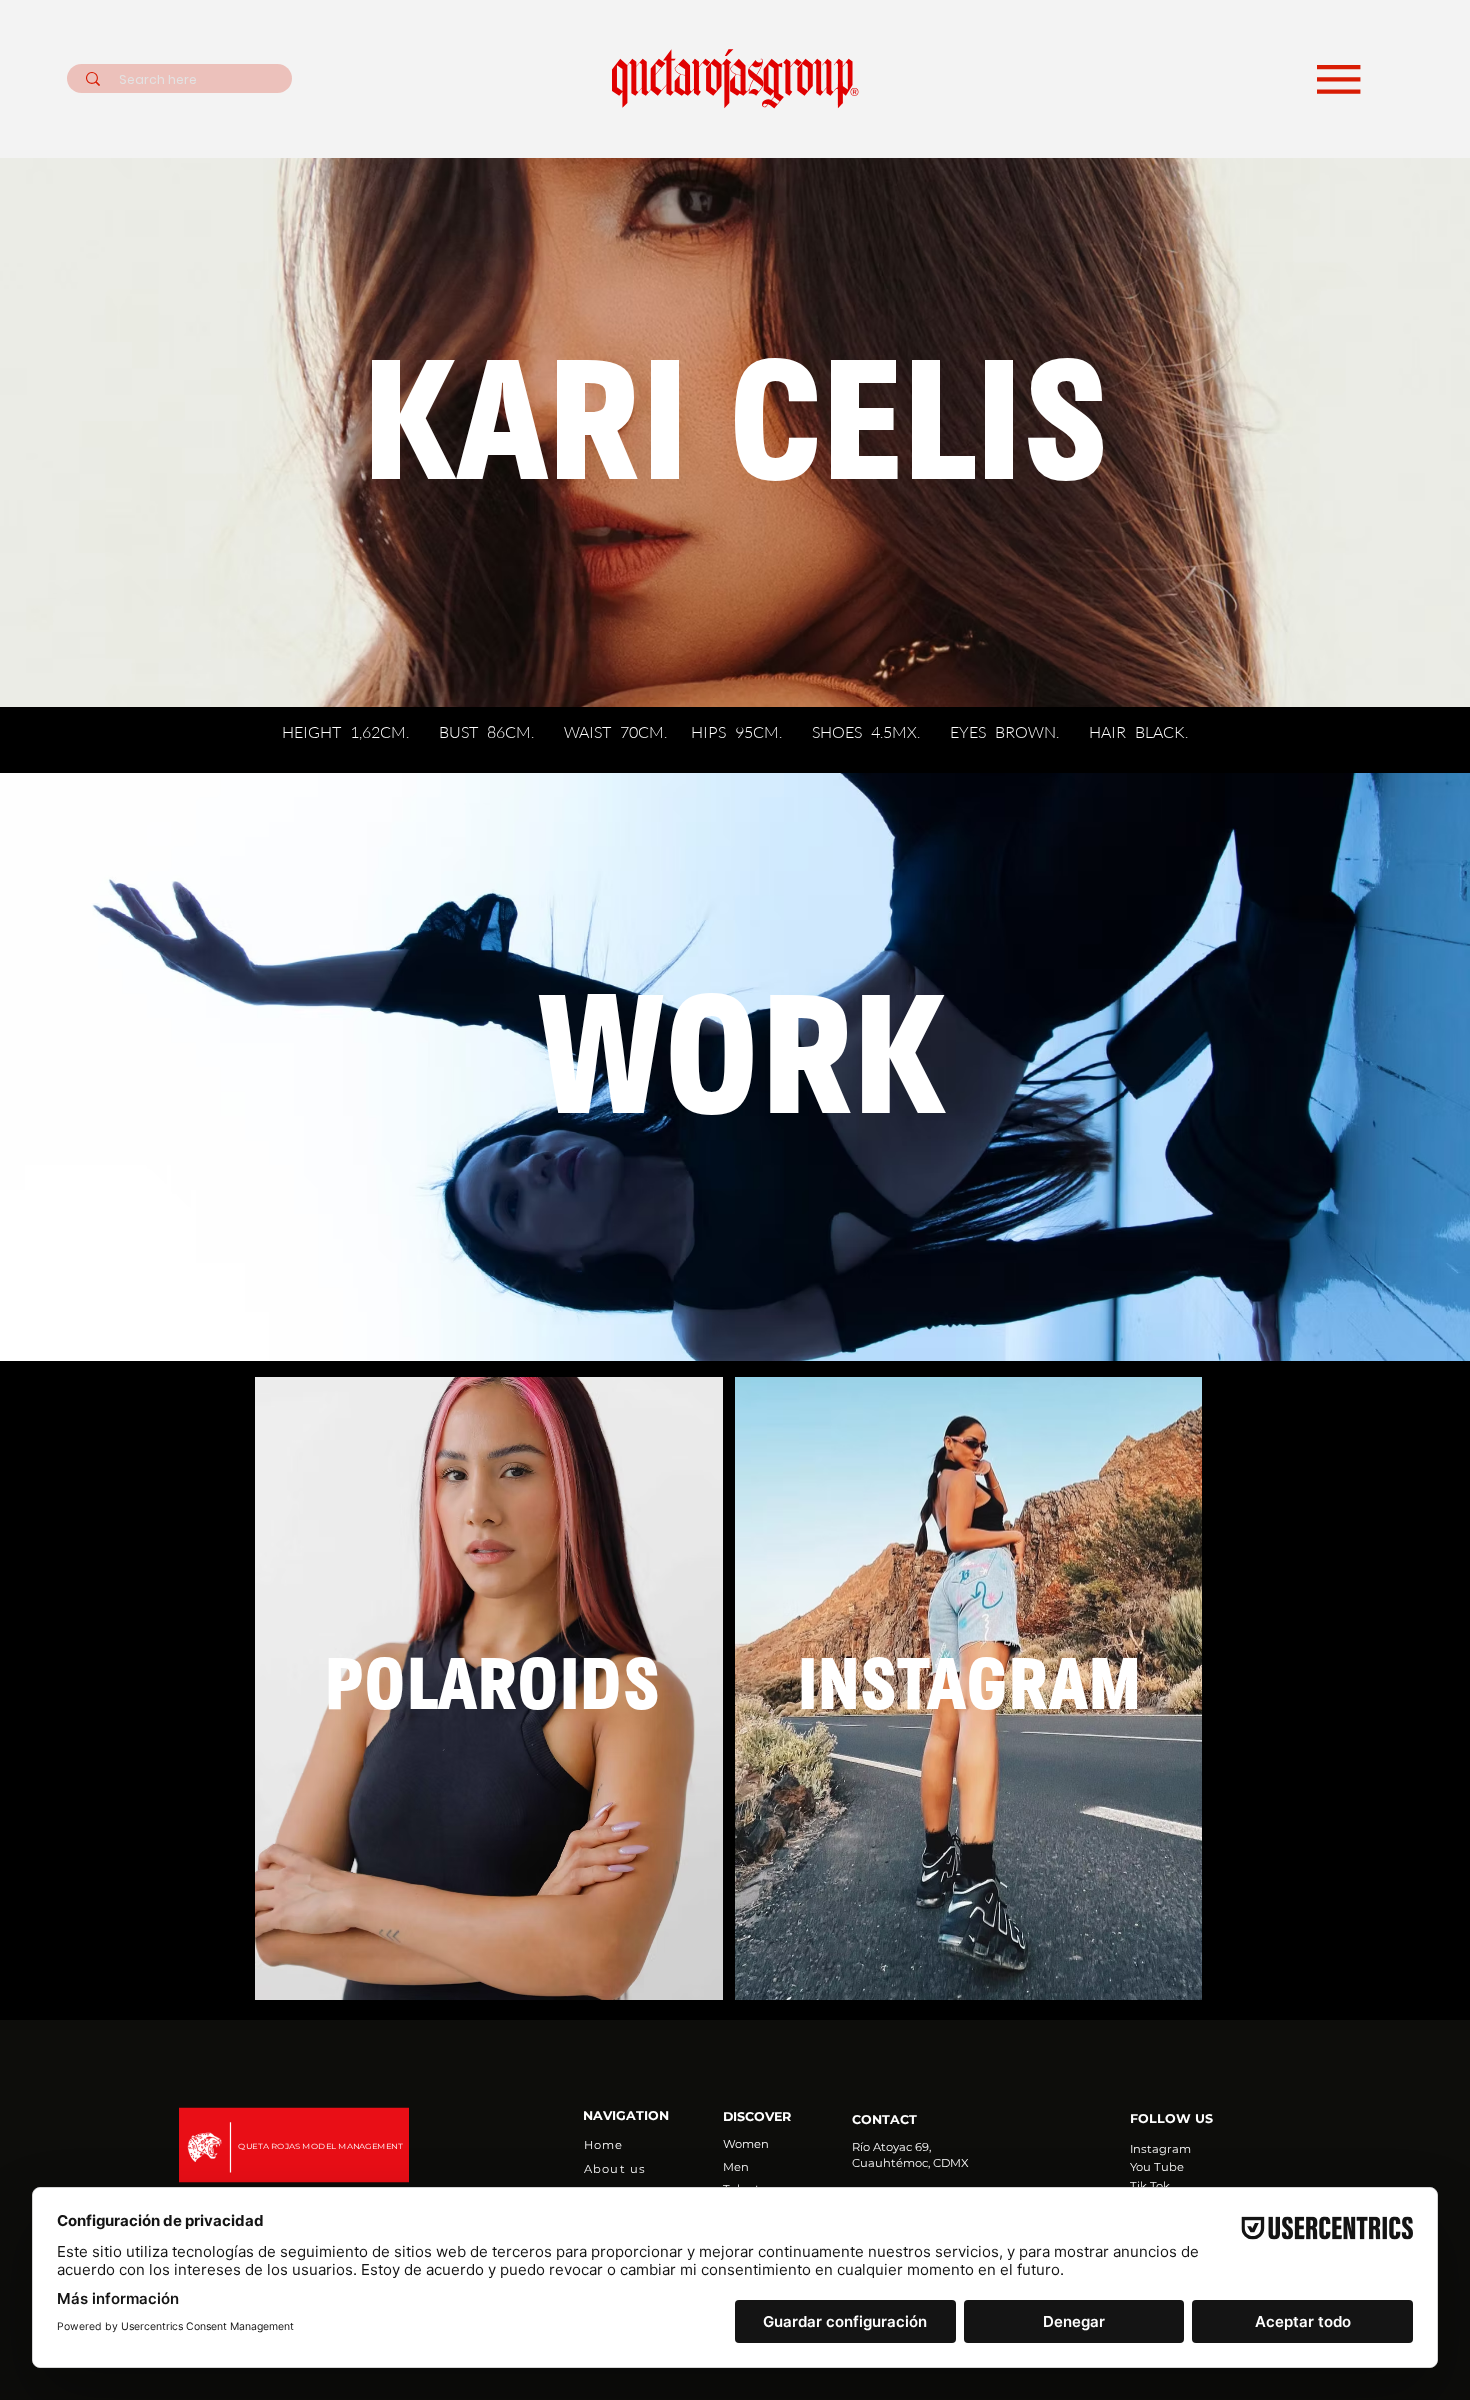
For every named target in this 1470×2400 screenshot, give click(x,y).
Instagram (1160, 2149)
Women (746, 2144)
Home (604, 2145)
